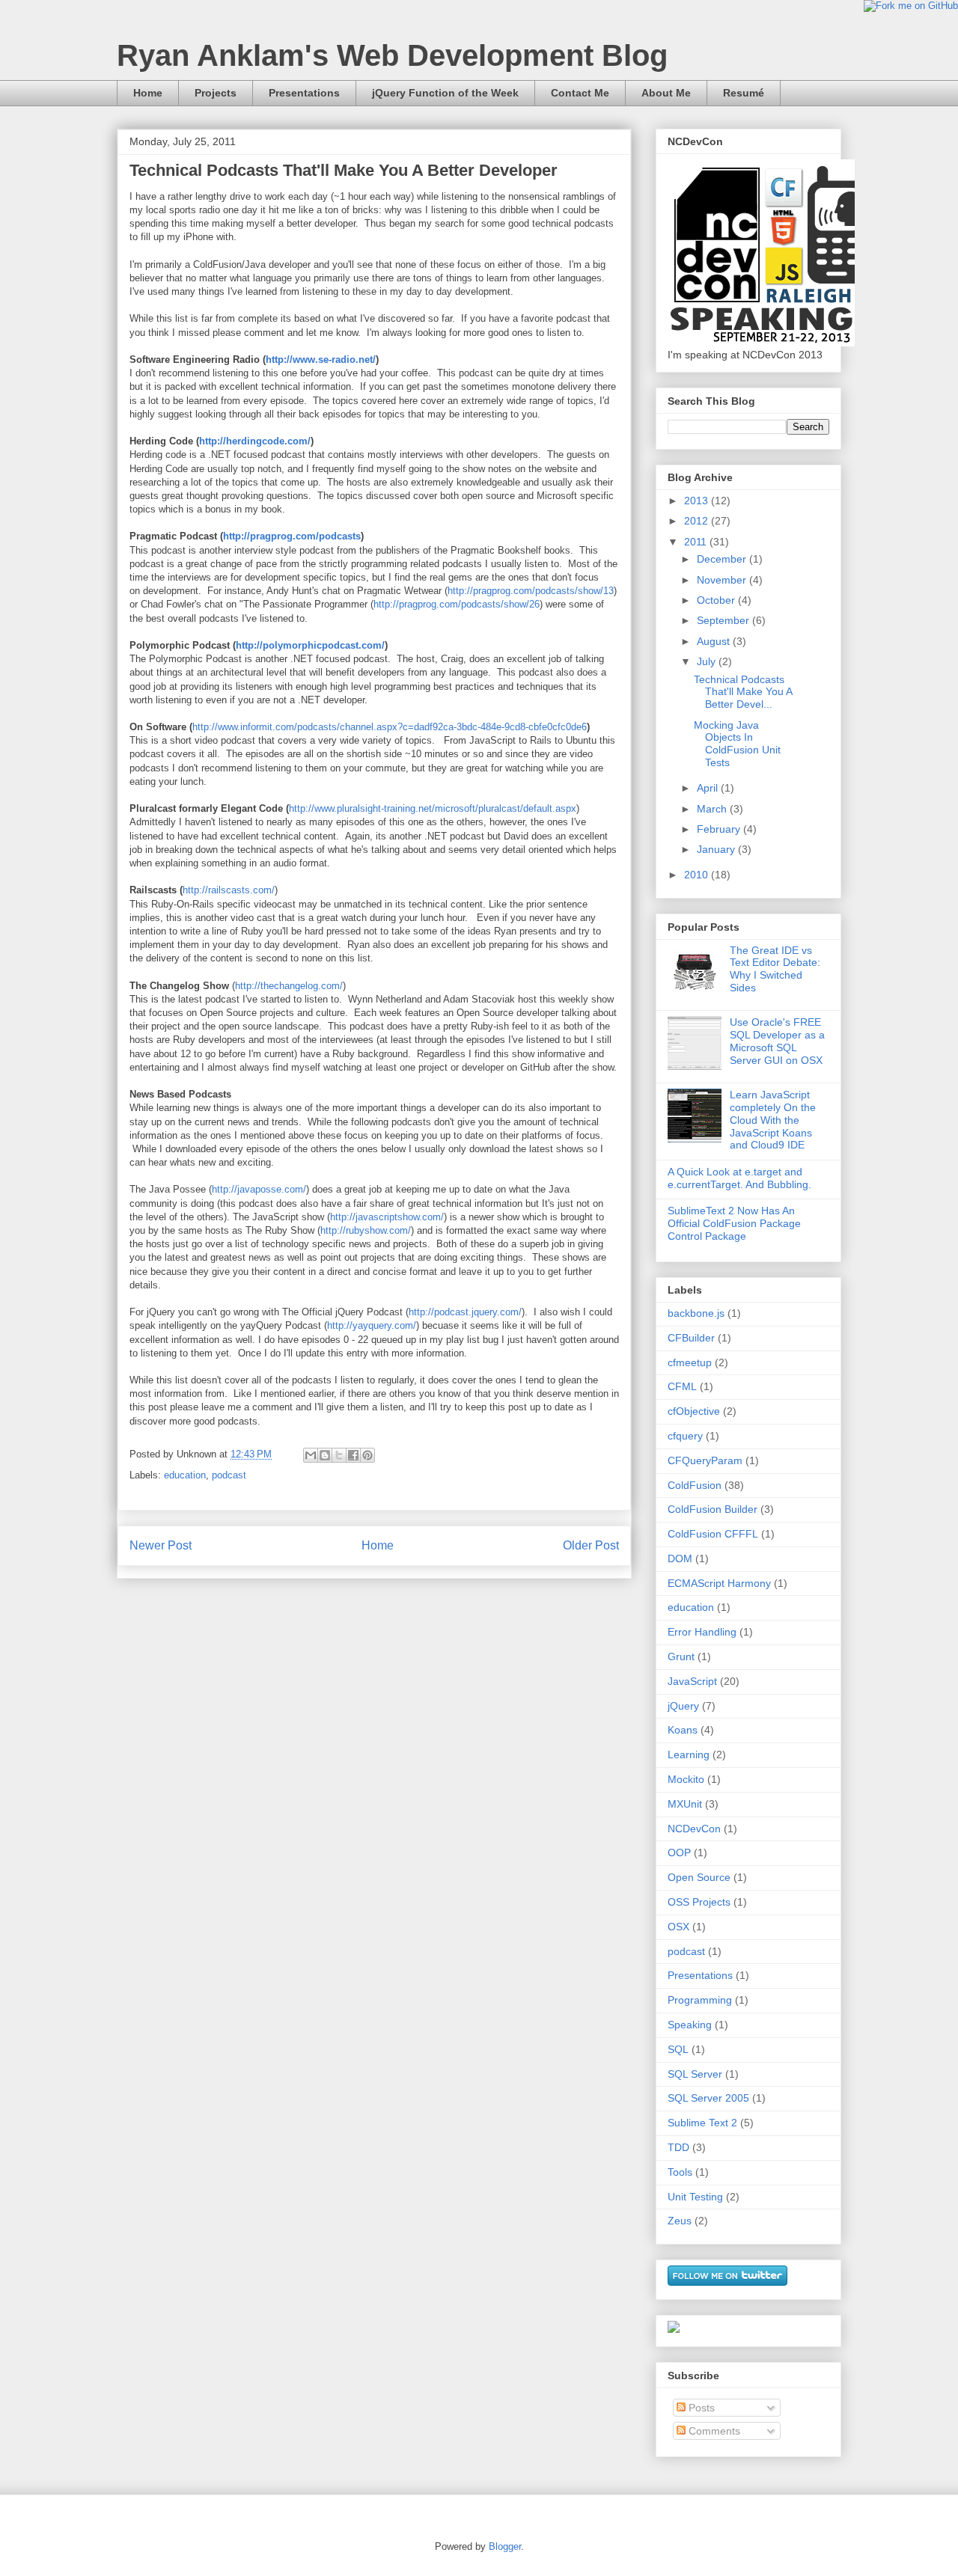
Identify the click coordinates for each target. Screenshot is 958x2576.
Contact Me (580, 93)
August (715, 641)
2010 (698, 875)
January (717, 849)
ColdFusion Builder (713, 1509)
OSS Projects (699, 1902)
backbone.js (696, 1313)
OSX (678, 1927)
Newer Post (161, 1545)
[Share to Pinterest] (367, 1455)
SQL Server (695, 2074)
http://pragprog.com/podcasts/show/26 (457, 604)
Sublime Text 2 (702, 2123)
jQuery (683, 1706)
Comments (713, 2431)
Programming (700, 2000)
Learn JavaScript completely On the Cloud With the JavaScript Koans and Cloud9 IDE (773, 1120)
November (723, 580)
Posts (700, 2408)
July (708, 661)
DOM (680, 1558)
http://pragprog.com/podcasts (292, 536)
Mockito (686, 1779)
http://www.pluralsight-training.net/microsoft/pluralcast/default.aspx (433, 808)
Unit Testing (695, 2197)
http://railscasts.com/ (229, 890)
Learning (689, 1754)
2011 (697, 542)
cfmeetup (690, 1362)
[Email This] (311, 1455)
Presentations (304, 93)
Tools (680, 2172)
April (709, 788)
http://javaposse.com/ (259, 1189)
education (185, 1475)
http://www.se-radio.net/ (321, 360)
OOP (679, 1853)
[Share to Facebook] (353, 1455)
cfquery (685, 1436)
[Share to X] (339, 1455)
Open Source (699, 1877)
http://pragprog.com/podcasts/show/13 (531, 591)
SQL (678, 2049)
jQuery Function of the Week (445, 93)
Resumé (744, 93)
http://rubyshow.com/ (366, 1230)
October (717, 600)
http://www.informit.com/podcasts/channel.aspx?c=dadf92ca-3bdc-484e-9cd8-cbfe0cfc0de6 (390, 727)
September (724, 620)
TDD (678, 2147)
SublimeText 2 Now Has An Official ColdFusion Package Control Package (734, 1223)
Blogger (505, 2546)
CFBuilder (691, 1338)
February (720, 829)
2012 (698, 521)
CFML (682, 1386)
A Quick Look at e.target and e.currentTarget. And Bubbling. (739, 1178)
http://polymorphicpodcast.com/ (310, 645)
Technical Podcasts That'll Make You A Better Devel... (743, 692)
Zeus (680, 2221)
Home (148, 93)
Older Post (591, 1545)
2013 (698, 501)
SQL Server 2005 (708, 2098)
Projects (216, 93)
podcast (229, 1475)
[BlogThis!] (325, 1455)
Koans (683, 1730)
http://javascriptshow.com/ (387, 1217)
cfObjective (694, 1411)
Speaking (690, 2025)
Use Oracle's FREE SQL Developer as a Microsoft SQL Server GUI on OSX (777, 1041)
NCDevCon (694, 1829)
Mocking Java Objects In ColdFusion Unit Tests (737, 744)
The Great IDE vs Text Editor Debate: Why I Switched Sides (775, 969)
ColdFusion (695, 1485)
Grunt (681, 1656)
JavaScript (692, 1681)
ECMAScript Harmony (719, 1583)
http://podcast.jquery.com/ (465, 1312)
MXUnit (685, 1804)
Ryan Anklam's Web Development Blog (392, 55)
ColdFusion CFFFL (713, 1534)
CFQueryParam (705, 1460)
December (723, 559)
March (713, 809)
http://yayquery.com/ (372, 1325)
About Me (666, 93)
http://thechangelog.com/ (289, 986)
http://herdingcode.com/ (255, 441)
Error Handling (702, 1632)
